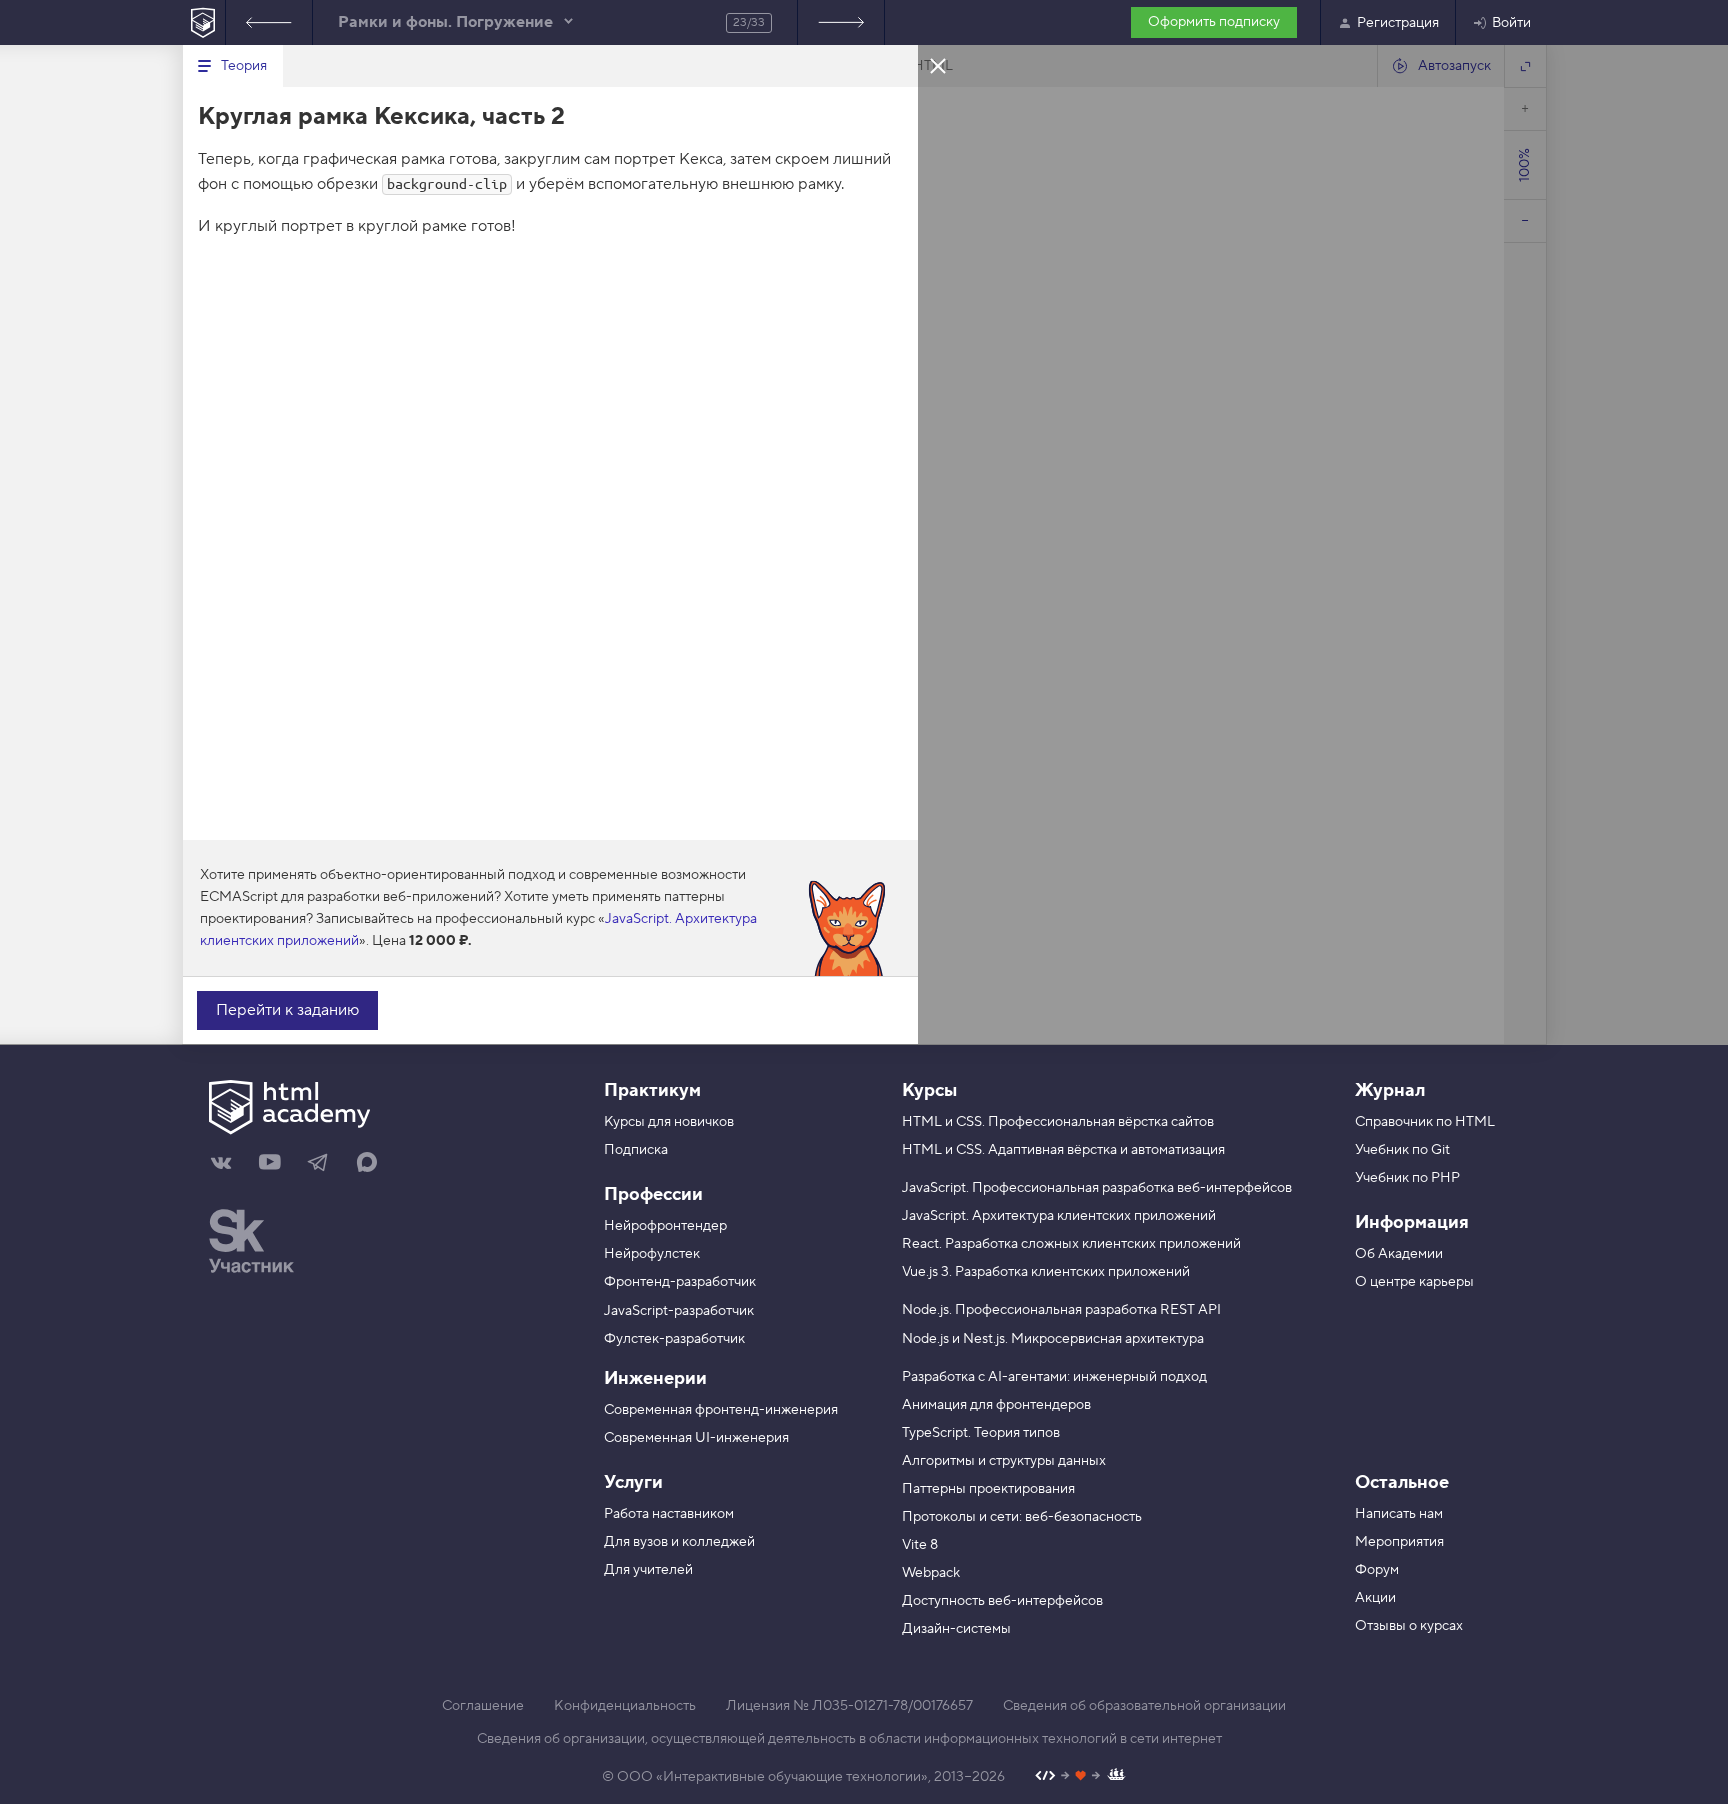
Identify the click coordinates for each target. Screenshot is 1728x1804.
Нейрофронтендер (665, 1226)
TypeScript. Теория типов (981, 1433)
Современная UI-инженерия (696, 1438)
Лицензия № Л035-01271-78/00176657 (849, 1706)
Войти (1511, 23)
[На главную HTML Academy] (203, 22)
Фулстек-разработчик (674, 1339)
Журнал (1390, 1090)
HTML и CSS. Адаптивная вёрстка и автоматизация (1063, 1150)
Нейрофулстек (652, 1254)
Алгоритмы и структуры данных (1004, 1461)
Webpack (931, 1573)
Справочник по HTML (1425, 1122)
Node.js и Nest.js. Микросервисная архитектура (1053, 1339)
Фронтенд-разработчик (680, 1282)
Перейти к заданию (287, 1010)
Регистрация (1398, 23)
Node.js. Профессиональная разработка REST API (1061, 1310)
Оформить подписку (1214, 22)
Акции (1375, 1598)
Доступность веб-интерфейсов (1002, 1601)
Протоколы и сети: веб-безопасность (1022, 1517)
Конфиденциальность (625, 1706)
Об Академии (1399, 1254)
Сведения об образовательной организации (1144, 1706)
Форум (1377, 1570)
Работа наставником (669, 1514)
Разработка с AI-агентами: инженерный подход (1054, 1377)
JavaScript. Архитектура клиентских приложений (1059, 1216)
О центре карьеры (1414, 1282)
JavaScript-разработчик (679, 1311)
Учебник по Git (1402, 1150)
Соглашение (483, 1706)
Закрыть (938, 65)
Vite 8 (920, 1545)
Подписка (636, 1150)
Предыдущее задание (269, 22)
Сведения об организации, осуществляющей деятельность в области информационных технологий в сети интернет (849, 1739)
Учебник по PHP (1407, 1178)
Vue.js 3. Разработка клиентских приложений (1046, 1272)
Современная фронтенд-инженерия (721, 1410)
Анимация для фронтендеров (996, 1405)
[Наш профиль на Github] (1080, 1777)
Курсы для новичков (669, 1122)
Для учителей (648, 1570)
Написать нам (1399, 1514)
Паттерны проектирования (988, 1489)
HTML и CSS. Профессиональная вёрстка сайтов (1058, 1122)
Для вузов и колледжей (679, 1542)
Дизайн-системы (956, 1629)
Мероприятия (1399, 1542)
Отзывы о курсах (1409, 1626)
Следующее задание (841, 22)
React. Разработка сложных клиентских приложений (1071, 1244)
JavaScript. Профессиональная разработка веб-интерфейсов (1097, 1188)
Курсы (929, 1090)
